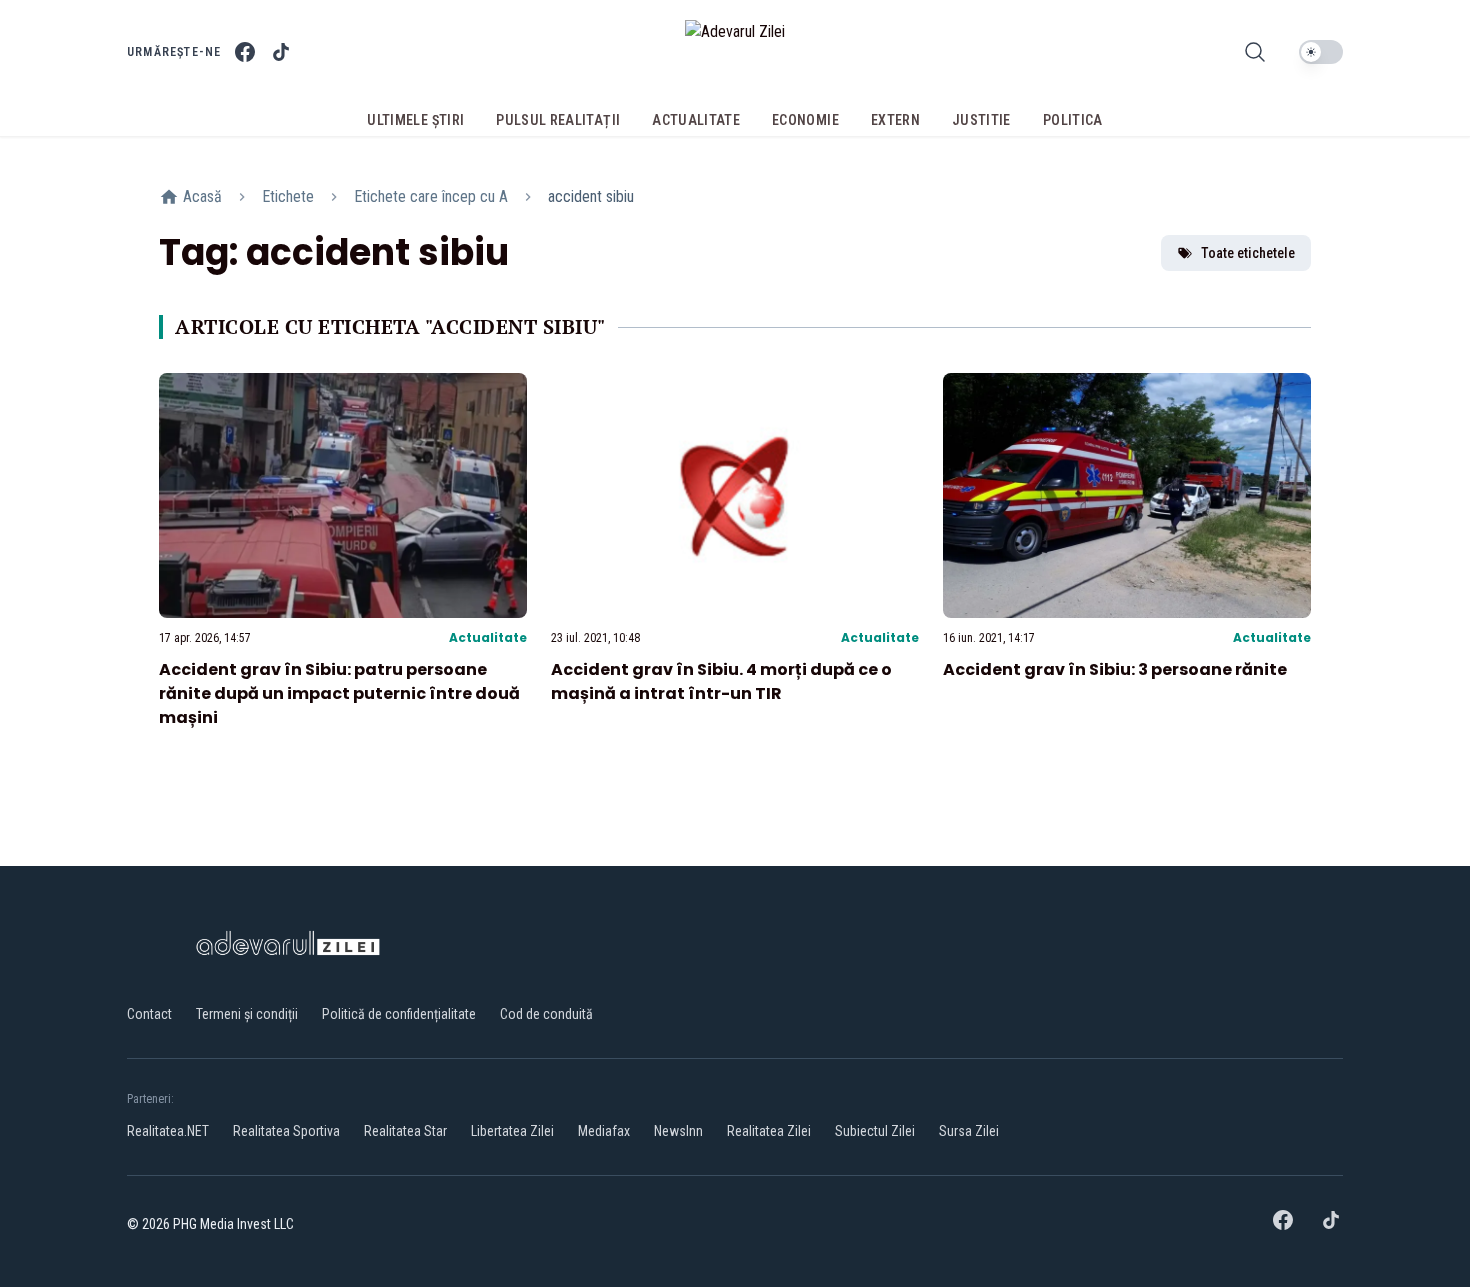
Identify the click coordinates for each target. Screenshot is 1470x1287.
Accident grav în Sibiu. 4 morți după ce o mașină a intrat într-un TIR (721, 681)
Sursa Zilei (969, 1131)
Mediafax (604, 1131)
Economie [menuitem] (805, 120)
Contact (149, 1014)
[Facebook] (245, 52)
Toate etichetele (1248, 253)
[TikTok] (281, 52)
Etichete (288, 196)
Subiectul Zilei (875, 1131)
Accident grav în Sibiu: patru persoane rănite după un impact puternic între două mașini (339, 693)
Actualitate (488, 637)
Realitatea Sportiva (286, 1131)
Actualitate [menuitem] (696, 120)
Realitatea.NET (168, 1131)
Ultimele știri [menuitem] (415, 120)
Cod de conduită (546, 1014)
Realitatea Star (405, 1131)
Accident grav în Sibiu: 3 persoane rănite (1115, 669)
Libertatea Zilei (512, 1131)
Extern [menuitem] (895, 120)
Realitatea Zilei (769, 1131)
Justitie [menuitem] (981, 120)
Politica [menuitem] (1073, 120)
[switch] (1321, 52)
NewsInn (678, 1131)
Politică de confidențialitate (399, 1014)
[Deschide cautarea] (1255, 52)
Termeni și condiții (247, 1014)
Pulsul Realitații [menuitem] (558, 120)
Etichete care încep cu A (431, 196)
